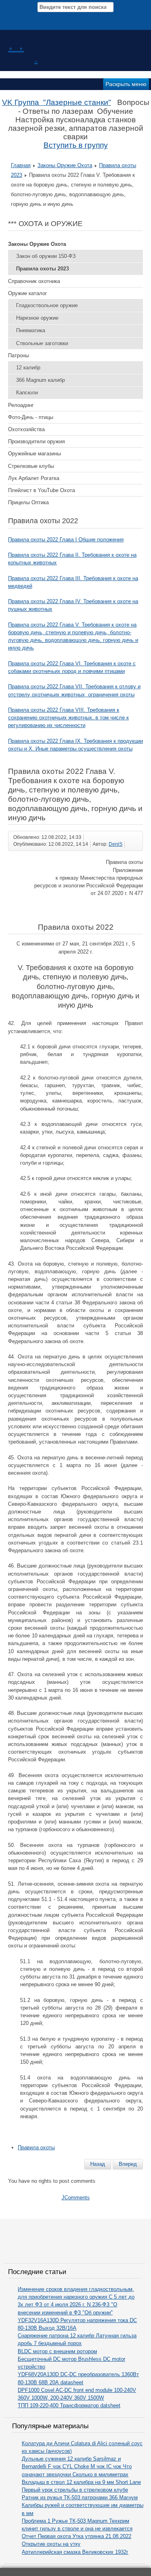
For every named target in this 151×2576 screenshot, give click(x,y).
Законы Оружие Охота (65, 165)
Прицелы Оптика (28, 502)
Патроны (19, 355)
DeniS (116, 844)
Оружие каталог (28, 293)
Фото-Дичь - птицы (31, 417)
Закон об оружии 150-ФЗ (46, 256)
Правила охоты (36, 2147)
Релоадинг (21, 405)
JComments (76, 2198)
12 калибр (28, 368)
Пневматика (31, 330)
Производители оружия (36, 441)
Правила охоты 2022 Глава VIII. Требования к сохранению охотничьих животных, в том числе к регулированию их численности (68, 718)
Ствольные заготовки (42, 343)
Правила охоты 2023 (42, 269)
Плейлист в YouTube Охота (41, 490)
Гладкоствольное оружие (47, 305)
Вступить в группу (76, 145)
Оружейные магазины (34, 454)
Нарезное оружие (37, 318)
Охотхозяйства (26, 429)
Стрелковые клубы (31, 466)
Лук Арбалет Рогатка (34, 478)
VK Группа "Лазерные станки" (57, 102)
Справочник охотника (34, 281)
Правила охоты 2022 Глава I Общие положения (66, 540)
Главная (21, 165)
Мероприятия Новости (77, 18)
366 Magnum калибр (40, 380)
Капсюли (27, 393)
